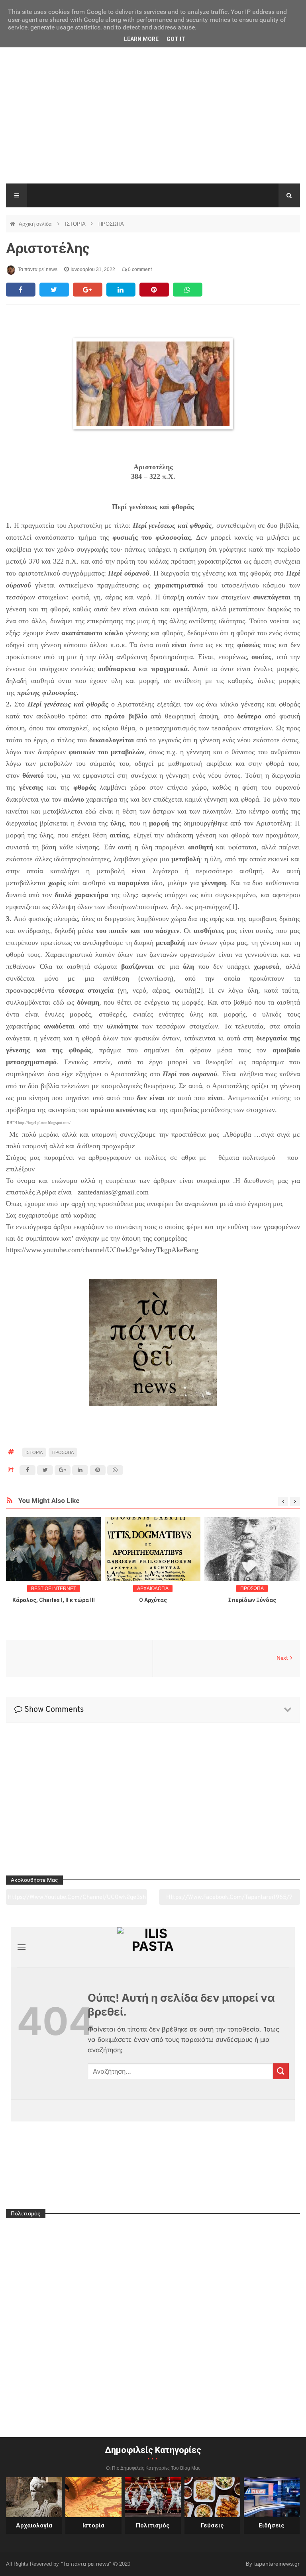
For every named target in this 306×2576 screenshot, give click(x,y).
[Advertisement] (153, 124)
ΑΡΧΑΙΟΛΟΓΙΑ (153, 1589)
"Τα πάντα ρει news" (87, 2564)
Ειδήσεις (272, 2525)
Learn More (141, 39)
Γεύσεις (212, 2525)
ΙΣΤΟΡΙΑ (76, 224)
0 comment (139, 269)
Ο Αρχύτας (153, 1600)
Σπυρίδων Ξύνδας (252, 1600)
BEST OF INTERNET (54, 1589)
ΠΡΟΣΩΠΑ (111, 224)
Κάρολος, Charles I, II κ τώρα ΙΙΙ (54, 1600)
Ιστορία (93, 2525)
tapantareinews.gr (277, 2564)
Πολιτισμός (153, 2525)
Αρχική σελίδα (36, 224)
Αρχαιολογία (34, 2525)
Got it (176, 39)
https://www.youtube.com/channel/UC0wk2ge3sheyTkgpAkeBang (77, 1900)
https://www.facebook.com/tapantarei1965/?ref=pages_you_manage (229, 1900)
